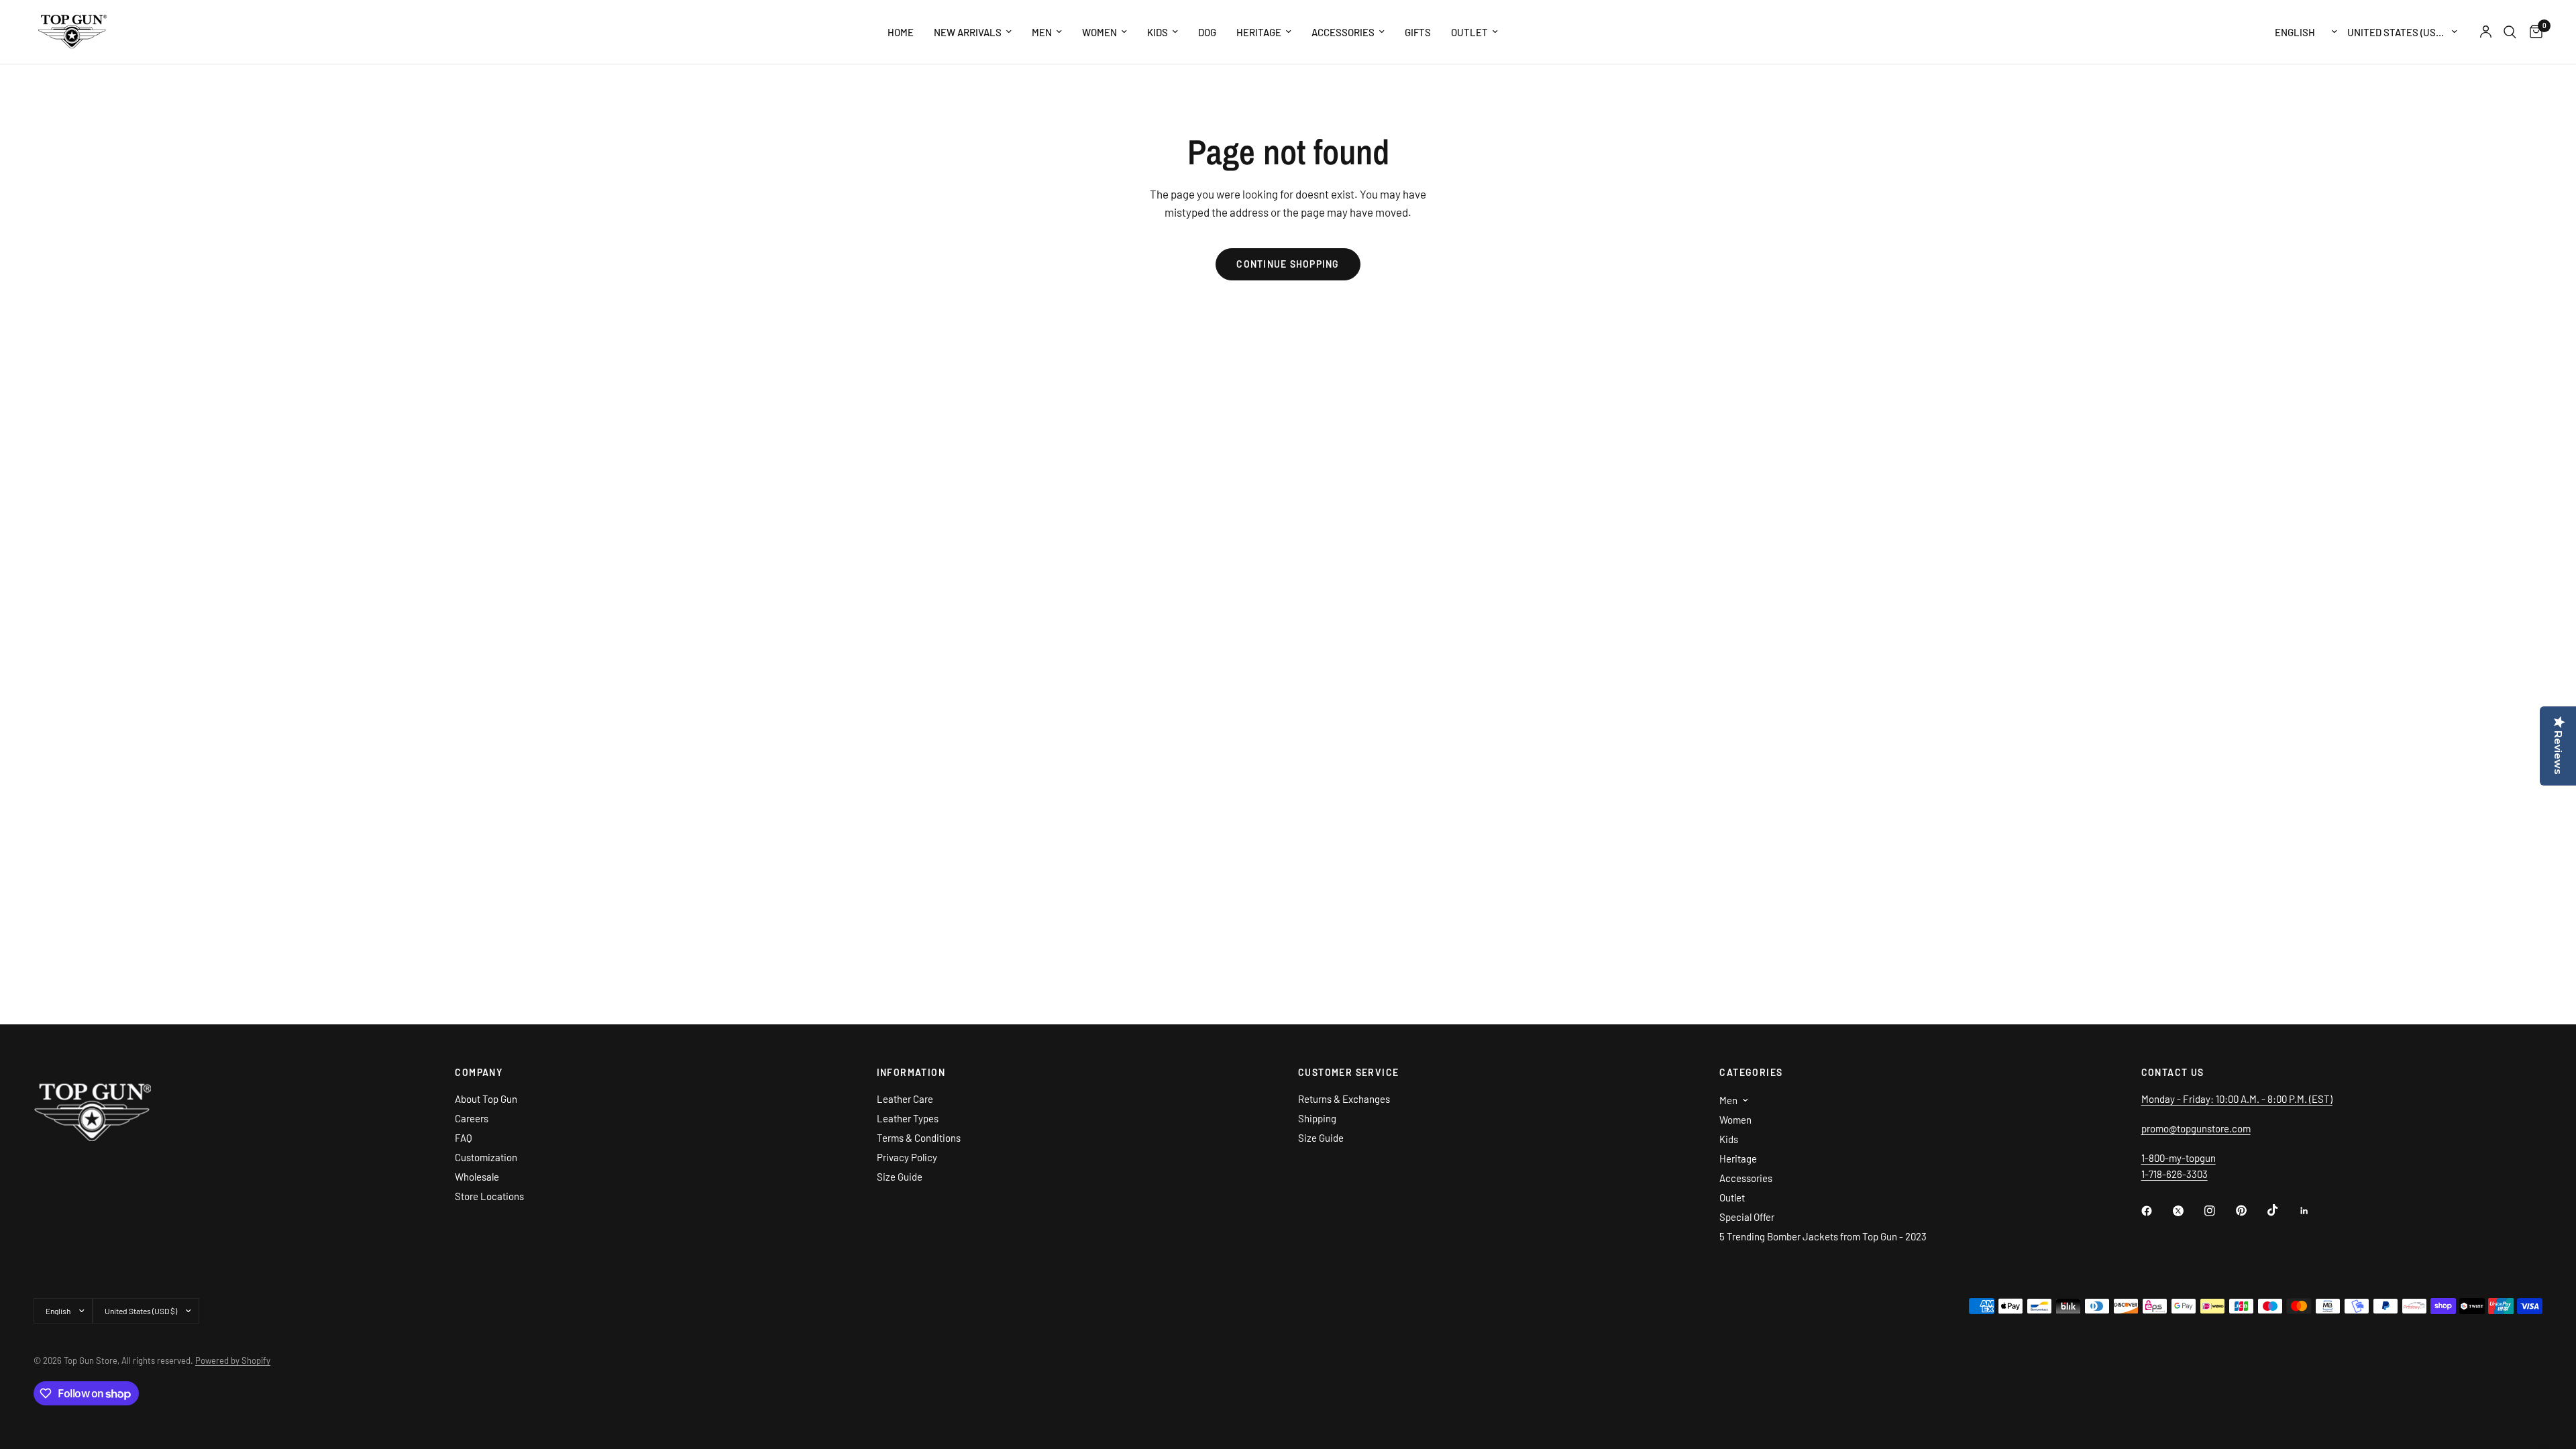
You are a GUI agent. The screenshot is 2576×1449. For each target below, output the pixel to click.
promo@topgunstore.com (2196, 1128)
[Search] (2510, 32)
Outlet (1469, 32)
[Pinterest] (2251, 1211)
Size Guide (900, 1177)
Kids (1158, 32)
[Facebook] (2156, 1211)
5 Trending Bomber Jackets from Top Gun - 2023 (1823, 1236)
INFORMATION (911, 1073)
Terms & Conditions (919, 1138)
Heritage (1259, 32)
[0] (2533, 32)
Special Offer (1747, 1217)
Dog (1207, 32)
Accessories (1343, 32)
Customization (486, 1157)
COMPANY (479, 1073)
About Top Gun (486, 1099)
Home (901, 32)
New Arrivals (968, 32)
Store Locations (489, 1196)
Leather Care (905, 1099)
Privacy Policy (907, 1157)
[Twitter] (2188, 1211)
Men (1042, 32)
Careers (472, 1118)
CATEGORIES (1751, 1073)
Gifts (1418, 32)
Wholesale (477, 1177)
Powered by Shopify (233, 1360)
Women (1099, 32)
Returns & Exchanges (1344, 1099)
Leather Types (908, 1118)
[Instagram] (2219, 1211)
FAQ (464, 1138)
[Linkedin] (2314, 1211)
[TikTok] (2282, 1210)
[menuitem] (901, 32)
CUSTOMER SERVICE (1348, 1073)
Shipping (1317, 1118)
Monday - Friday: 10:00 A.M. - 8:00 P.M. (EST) (2237, 1099)
